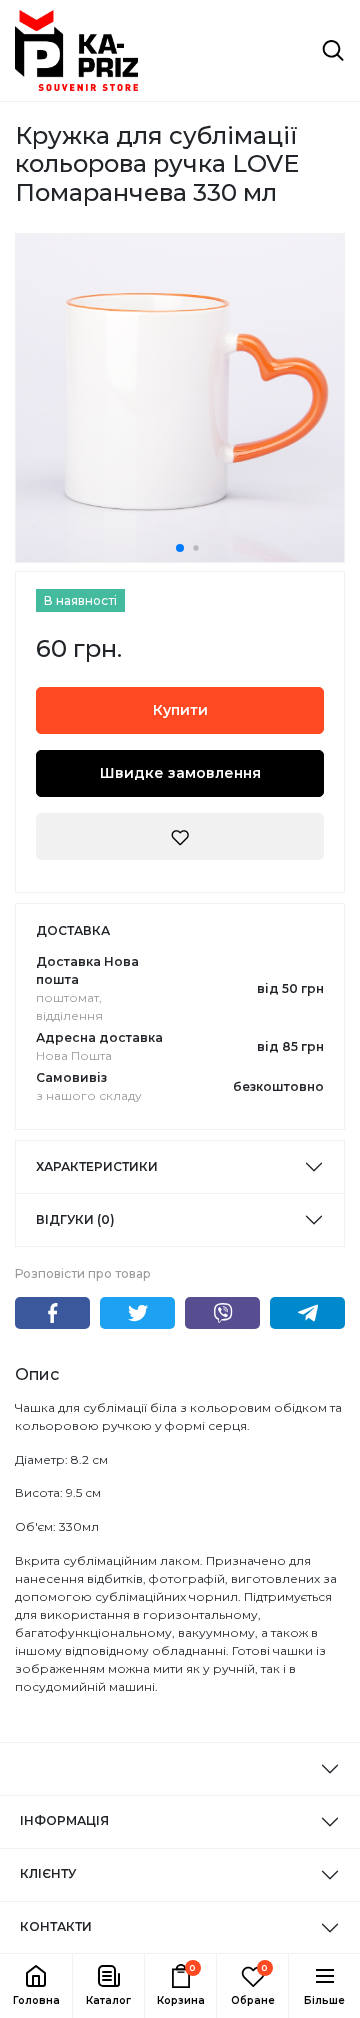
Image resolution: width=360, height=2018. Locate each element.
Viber (222, 1313)
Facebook (52, 1313)
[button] (108, 1986)
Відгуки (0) (75, 1219)
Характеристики (97, 1166)
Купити (180, 710)
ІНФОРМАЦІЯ (64, 1820)
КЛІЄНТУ (48, 1873)
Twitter (137, 1313)
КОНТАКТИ (56, 1926)
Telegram (307, 1313)
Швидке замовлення (180, 773)
